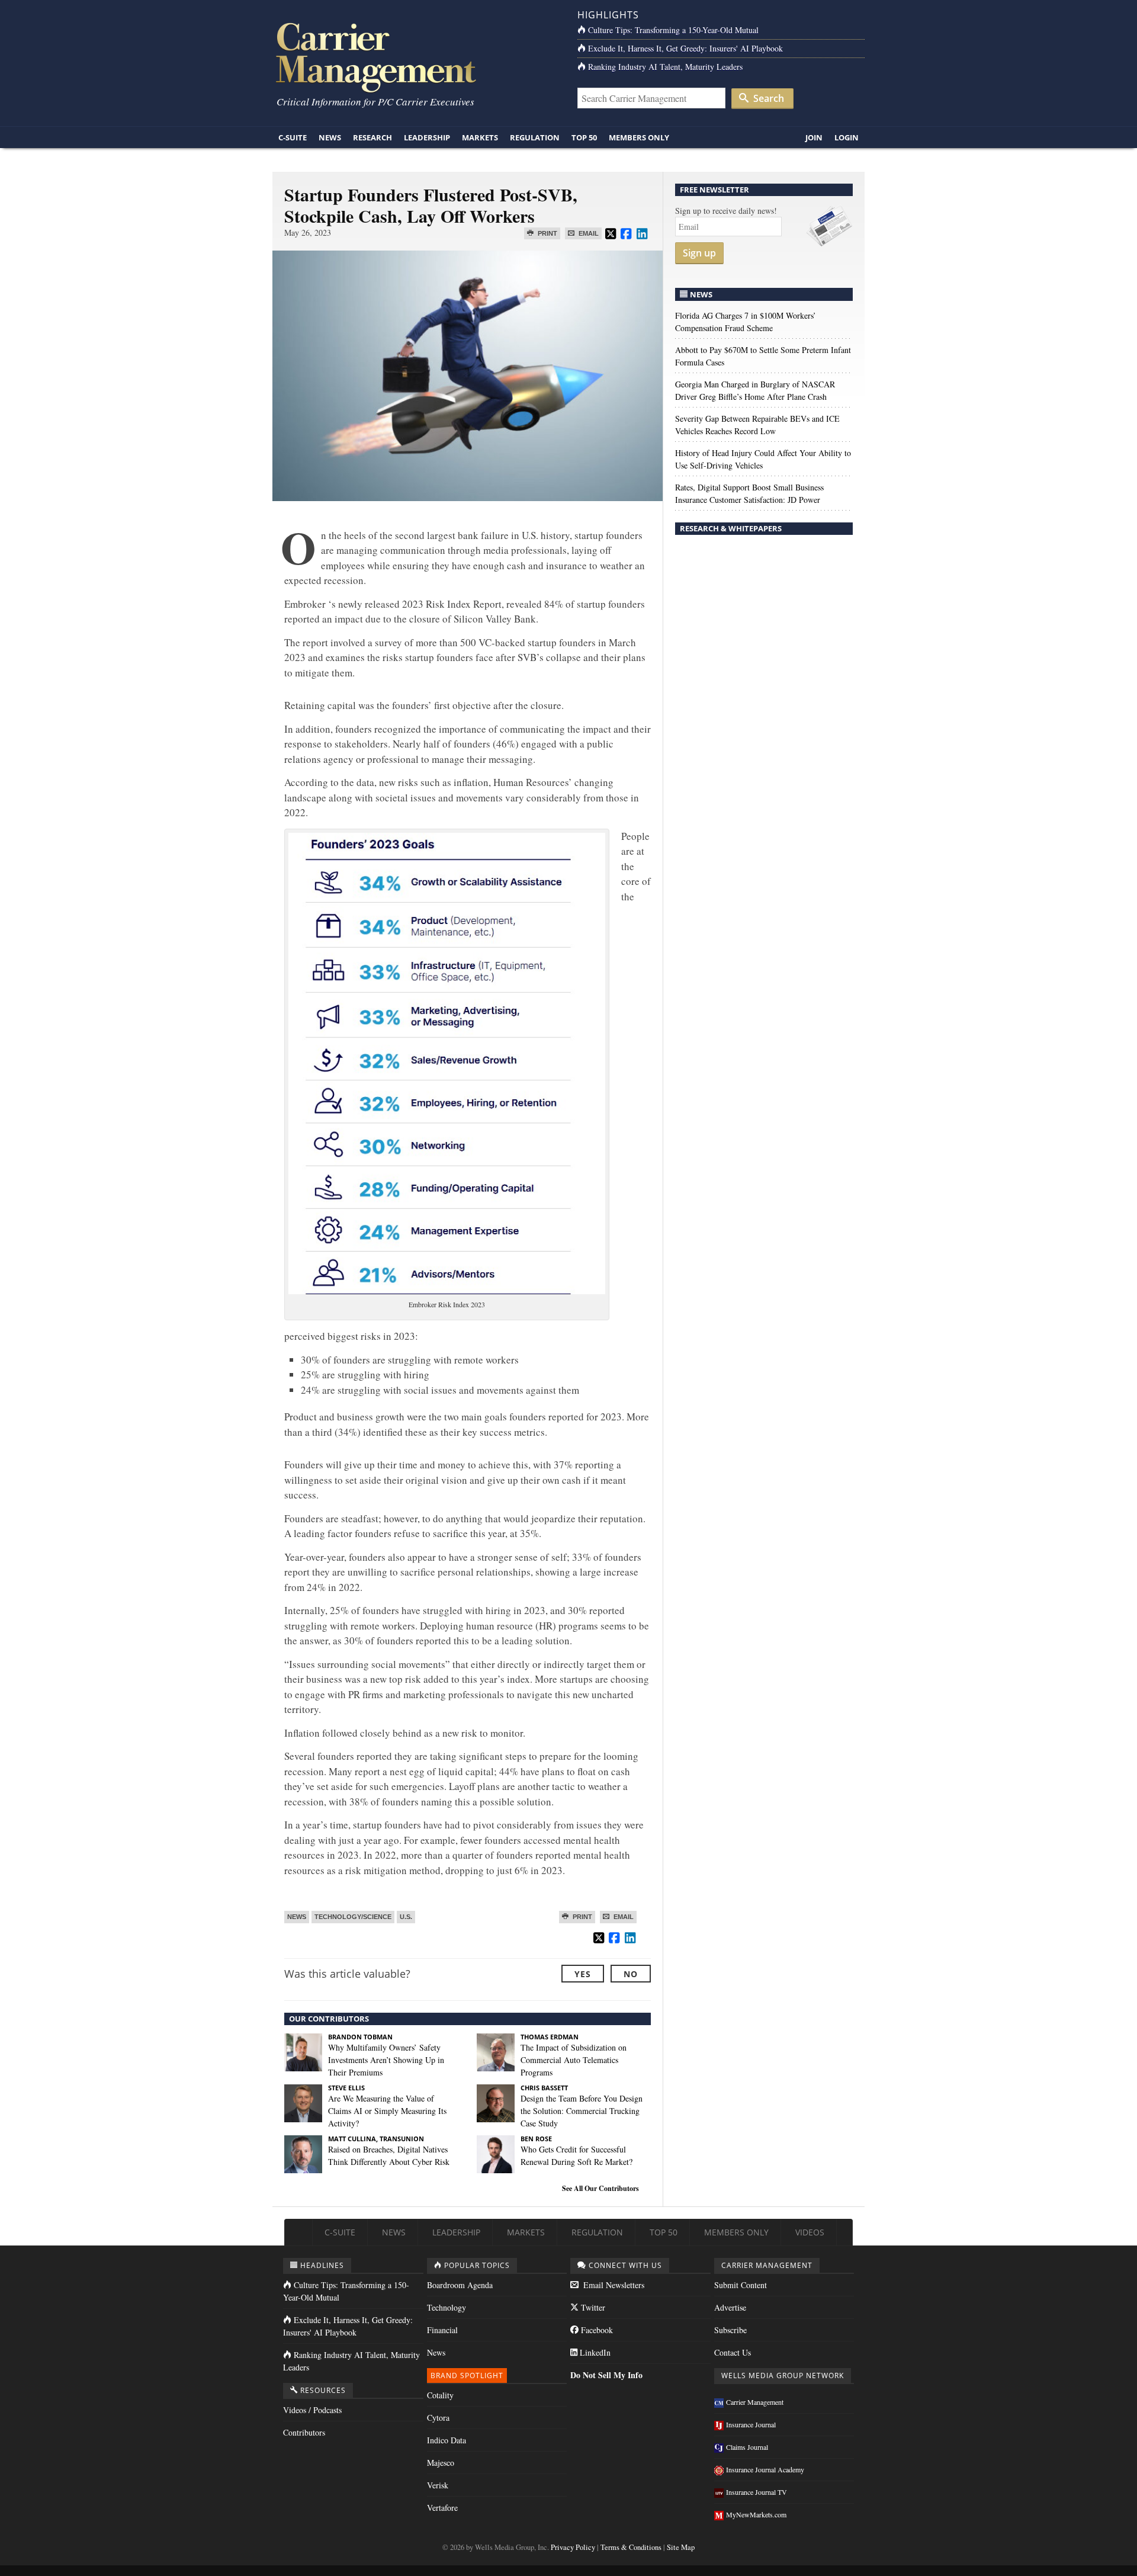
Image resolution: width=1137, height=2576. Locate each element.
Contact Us (733, 2352)
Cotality (440, 2395)
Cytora (438, 2418)
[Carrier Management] (416, 57)
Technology (447, 2307)
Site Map (681, 2547)
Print (547, 233)
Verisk (438, 2485)
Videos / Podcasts (312, 2410)
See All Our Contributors (600, 2188)
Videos (810, 2232)
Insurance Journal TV (757, 2492)
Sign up (699, 253)
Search (767, 98)
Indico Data (447, 2440)
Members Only (639, 137)
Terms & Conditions (631, 2547)
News (330, 137)
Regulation (535, 137)
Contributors (304, 2432)
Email (588, 233)
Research (372, 137)
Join (814, 137)
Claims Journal (747, 2447)
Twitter (592, 2307)
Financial (442, 2330)
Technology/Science (353, 1917)
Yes (583, 1974)
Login (847, 137)
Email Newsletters (613, 2285)
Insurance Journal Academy (765, 2469)
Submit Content (741, 2285)
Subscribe (730, 2330)
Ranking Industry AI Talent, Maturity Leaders (665, 67)
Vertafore (442, 2508)
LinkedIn (594, 2352)
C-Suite (293, 137)
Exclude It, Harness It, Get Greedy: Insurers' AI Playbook (685, 48)
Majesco (441, 2463)
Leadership (427, 137)
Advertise (730, 2307)
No (631, 1974)
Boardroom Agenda (460, 2285)
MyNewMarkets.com (756, 2514)
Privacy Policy (573, 2547)
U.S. (406, 1917)
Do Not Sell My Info (606, 2375)
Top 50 (584, 137)
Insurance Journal (751, 2424)
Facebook (596, 2330)
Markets (480, 137)
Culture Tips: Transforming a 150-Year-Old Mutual (673, 30)
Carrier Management (755, 2402)
